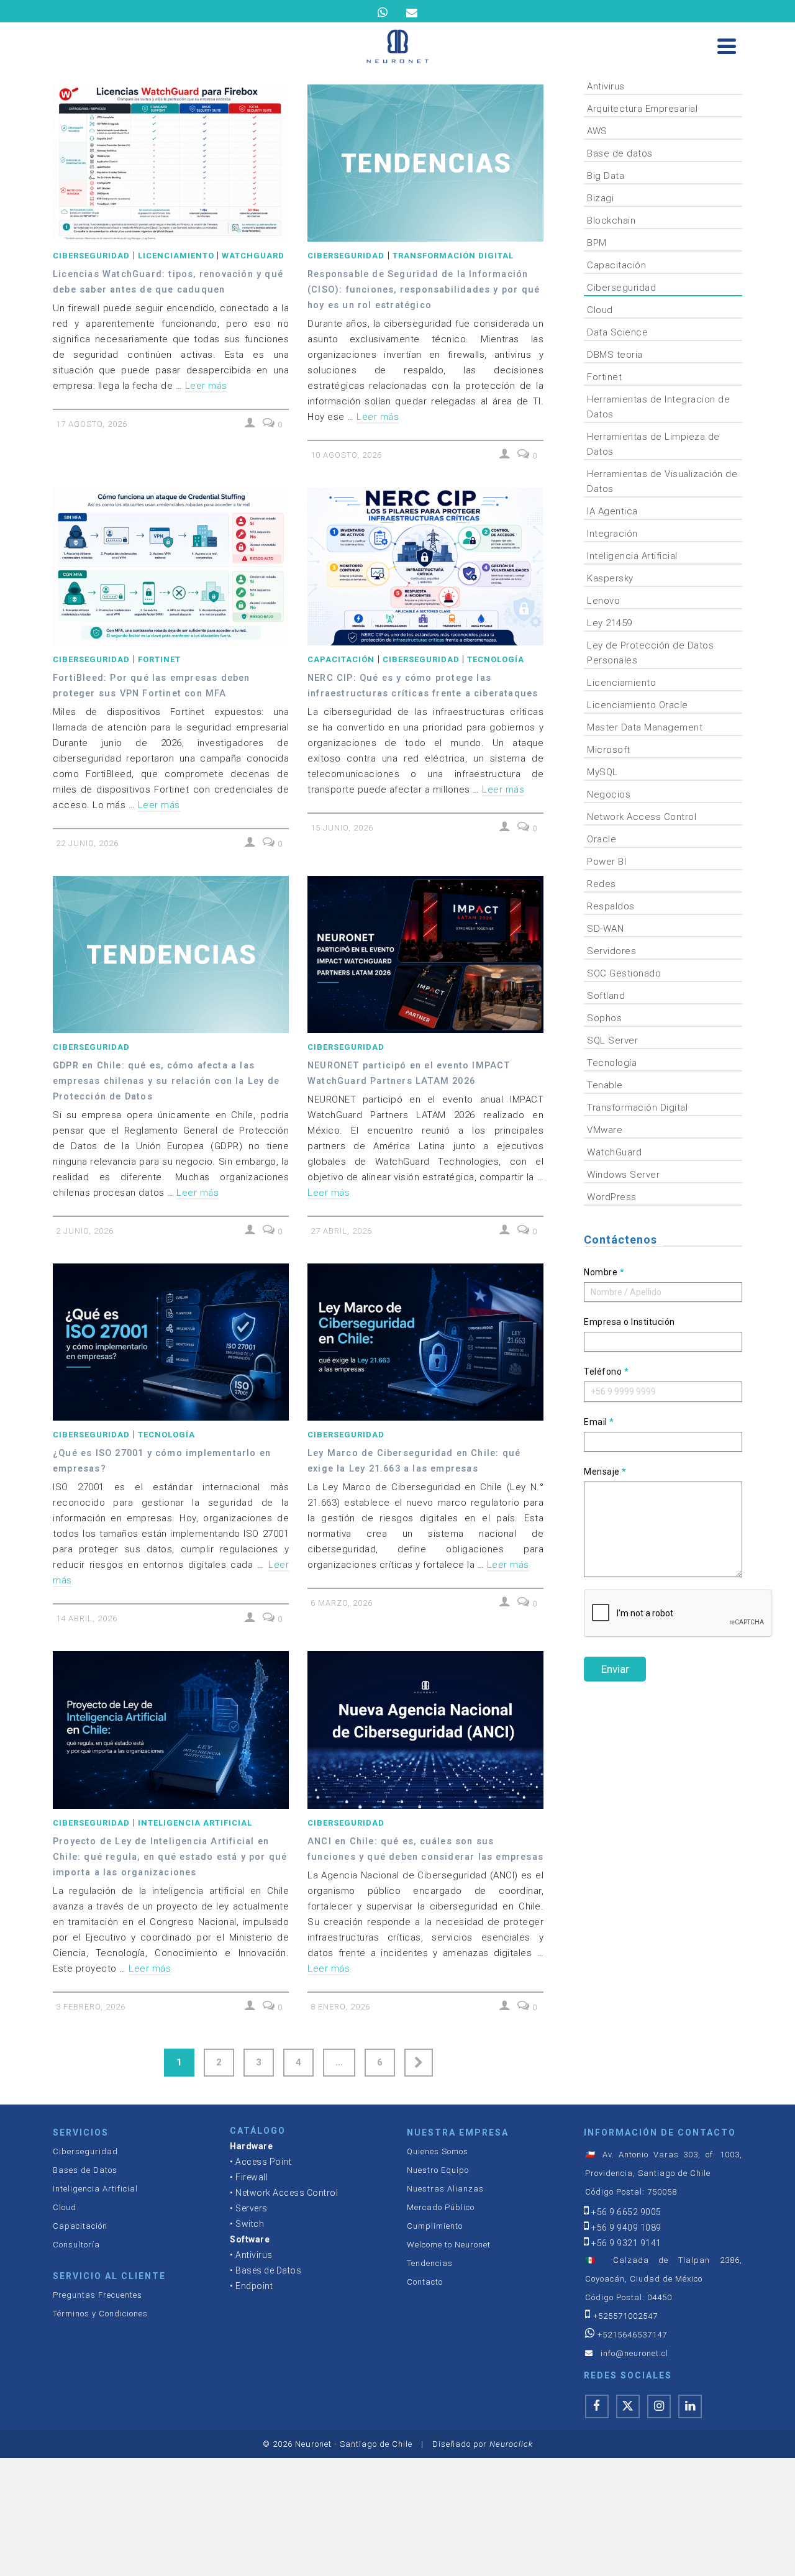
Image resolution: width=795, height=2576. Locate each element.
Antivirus (606, 86)
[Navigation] (727, 46)
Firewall (252, 2177)
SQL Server (612, 1040)
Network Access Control (642, 817)
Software (250, 2239)
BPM (597, 243)
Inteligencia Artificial (195, 1823)
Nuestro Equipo (438, 2170)
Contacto (425, 2282)
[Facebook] (597, 2406)
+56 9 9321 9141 (626, 2243)
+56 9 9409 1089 (626, 2228)
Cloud (600, 310)
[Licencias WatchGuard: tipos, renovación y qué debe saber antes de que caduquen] (171, 163)
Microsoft (609, 750)
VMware (605, 1130)
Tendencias (430, 2263)
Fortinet (159, 659)
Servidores (611, 951)
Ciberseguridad (91, 256)
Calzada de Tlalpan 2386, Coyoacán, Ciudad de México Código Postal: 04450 (664, 2279)
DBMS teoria (615, 355)
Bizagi (600, 198)
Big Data (606, 176)
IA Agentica (612, 511)
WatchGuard (253, 256)
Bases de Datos (85, 2170)
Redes (602, 884)
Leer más (206, 386)
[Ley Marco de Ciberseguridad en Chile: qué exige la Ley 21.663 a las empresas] (425, 1342)
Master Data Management (645, 727)
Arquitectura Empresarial (642, 109)
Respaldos (611, 906)
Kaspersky (610, 578)
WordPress (612, 1197)
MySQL (602, 772)
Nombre (604, 1272)
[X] (628, 2406)
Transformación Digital (453, 256)
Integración (612, 534)
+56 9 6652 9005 (626, 2212)
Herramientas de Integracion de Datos (658, 407)
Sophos (604, 1018)
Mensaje (605, 1472)
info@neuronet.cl (634, 2353)
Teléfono (606, 1372)
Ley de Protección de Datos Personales (650, 653)
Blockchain (611, 221)
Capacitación (341, 659)
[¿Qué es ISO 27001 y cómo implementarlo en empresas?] (171, 1342)
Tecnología (496, 659)
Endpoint (254, 2286)
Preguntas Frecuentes (98, 2295)
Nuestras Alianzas (445, 2189)
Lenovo (603, 601)
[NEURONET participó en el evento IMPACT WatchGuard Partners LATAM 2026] (425, 954)
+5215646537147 (632, 2335)
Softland (606, 996)
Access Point (263, 2162)
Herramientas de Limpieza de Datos (653, 444)
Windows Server (623, 1175)
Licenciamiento (176, 256)
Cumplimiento (435, 2226)
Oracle (602, 839)
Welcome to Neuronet (449, 2245)
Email (599, 1422)
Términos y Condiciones (100, 2314)
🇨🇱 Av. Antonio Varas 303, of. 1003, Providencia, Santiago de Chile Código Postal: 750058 (664, 2173)
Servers (252, 2208)
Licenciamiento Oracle (638, 705)
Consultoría (76, 2245)
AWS (597, 131)
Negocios (609, 794)
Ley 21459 (610, 623)
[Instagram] (659, 2406)
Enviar (615, 1669)
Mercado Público (441, 2207)
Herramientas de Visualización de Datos (662, 481)
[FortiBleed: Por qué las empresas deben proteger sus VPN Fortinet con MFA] (171, 566)
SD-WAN (605, 929)
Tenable (605, 1085)
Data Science (617, 332)
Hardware (251, 2146)
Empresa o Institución (629, 1322)
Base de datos (620, 153)
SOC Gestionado (624, 973)
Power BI (606, 862)
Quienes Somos (438, 2151)
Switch (250, 2224)
